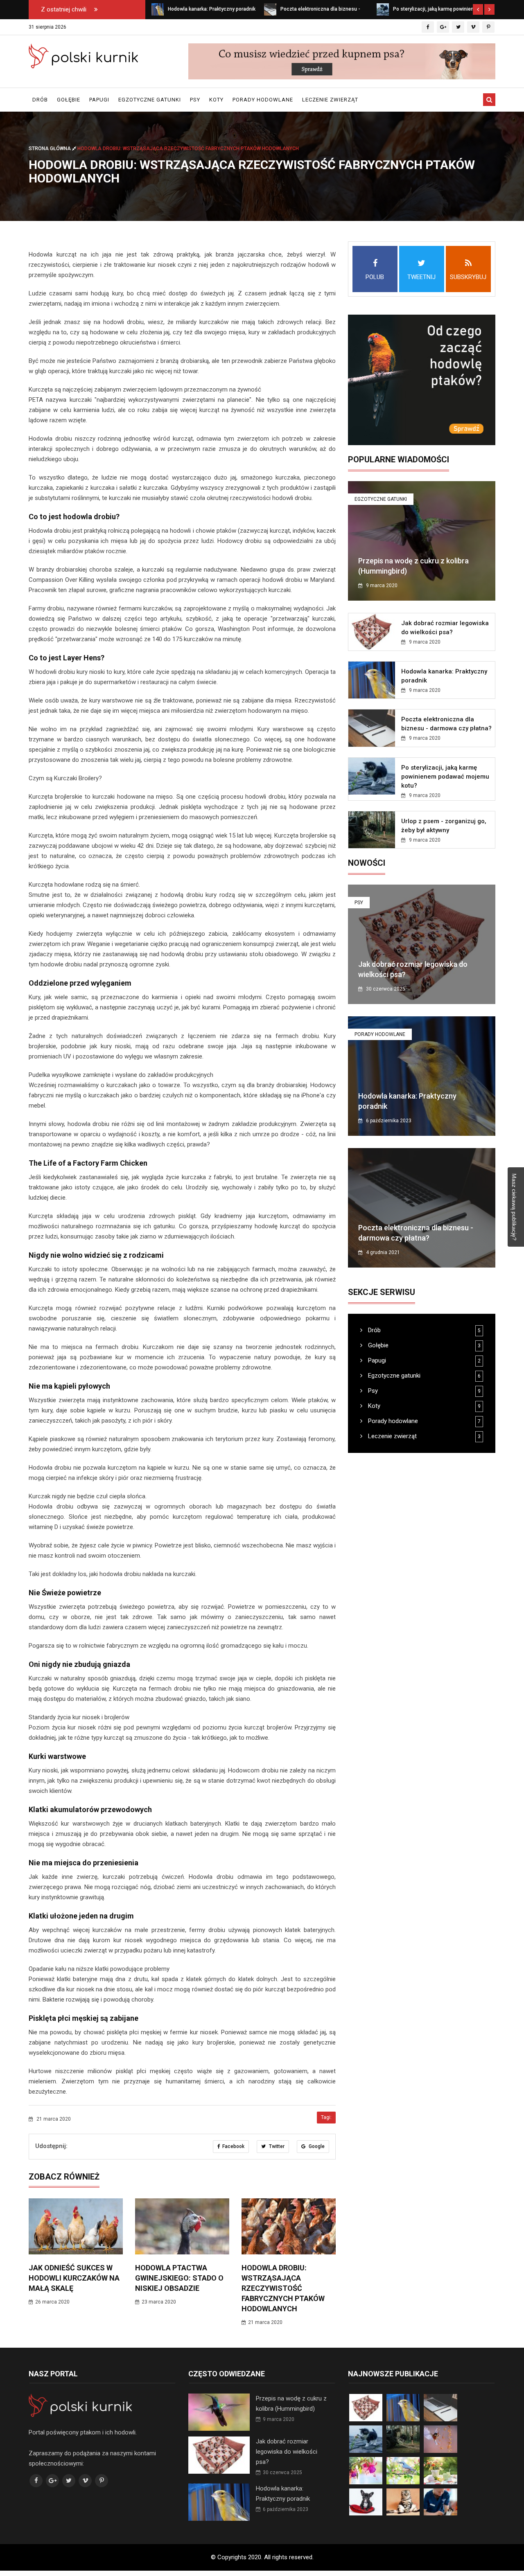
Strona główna (50, 149)
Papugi (99, 100)
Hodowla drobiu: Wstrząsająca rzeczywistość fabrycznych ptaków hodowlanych (283, 2288)
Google (316, 2146)
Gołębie (69, 100)
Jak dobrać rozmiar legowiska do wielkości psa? (287, 2452)
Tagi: (326, 2117)
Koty (216, 100)
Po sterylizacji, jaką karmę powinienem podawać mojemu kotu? (445, 777)
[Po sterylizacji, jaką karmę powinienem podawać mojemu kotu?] (270, 9)
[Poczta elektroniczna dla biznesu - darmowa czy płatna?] (158, 9)
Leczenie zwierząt (330, 100)
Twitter (276, 2146)
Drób (40, 100)
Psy (195, 100)
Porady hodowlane (263, 100)
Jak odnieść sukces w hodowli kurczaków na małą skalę (74, 2278)
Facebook (233, 2146)
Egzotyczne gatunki (150, 100)
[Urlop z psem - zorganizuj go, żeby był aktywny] (383, 9)
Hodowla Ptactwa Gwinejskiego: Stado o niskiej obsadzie (179, 2278)
